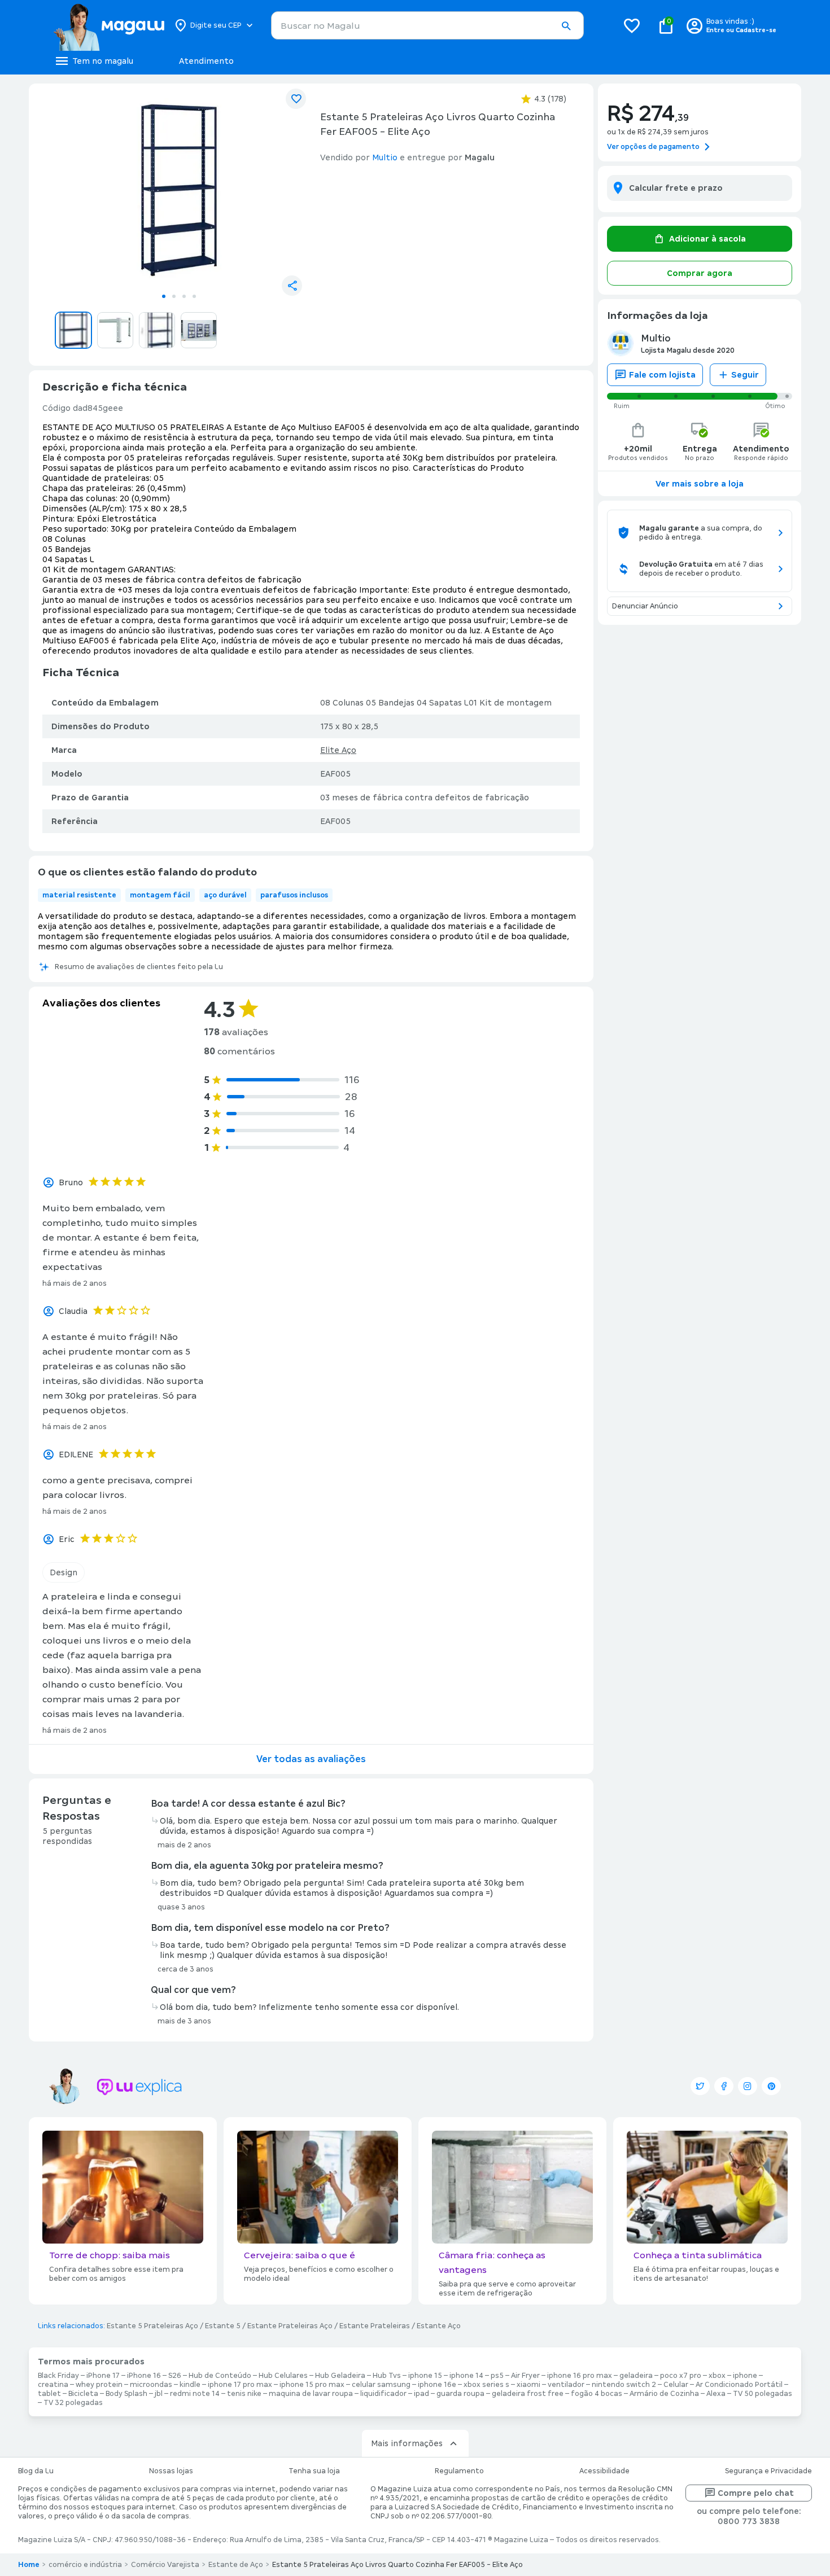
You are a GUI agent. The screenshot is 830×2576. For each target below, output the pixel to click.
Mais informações (407, 2443)
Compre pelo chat (756, 2493)
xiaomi (528, 2385)
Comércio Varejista (165, 2565)
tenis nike (244, 2394)
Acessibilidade (604, 2471)
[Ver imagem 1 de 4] (179, 190)
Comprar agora (700, 273)
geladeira (636, 2376)
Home (29, 2565)
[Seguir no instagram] (748, 2086)
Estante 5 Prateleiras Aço (152, 2326)
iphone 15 (425, 2376)
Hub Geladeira (340, 2376)
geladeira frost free (528, 2394)
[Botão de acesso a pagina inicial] (109, 25)
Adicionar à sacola (707, 239)
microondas (151, 2385)
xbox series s (486, 2385)
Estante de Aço (236, 2565)
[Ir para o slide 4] (194, 296)
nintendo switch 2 (624, 2385)
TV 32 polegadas (73, 2403)
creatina (53, 2385)
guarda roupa (460, 2394)
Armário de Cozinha (664, 2394)
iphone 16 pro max (580, 2376)
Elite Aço (338, 750)
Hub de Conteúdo (220, 2376)
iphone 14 (466, 2376)
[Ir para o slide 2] (174, 296)
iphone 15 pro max (312, 2385)
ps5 (497, 2376)
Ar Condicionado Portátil (739, 2385)
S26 (175, 2376)
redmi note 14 (195, 2394)
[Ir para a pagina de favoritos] (632, 25)
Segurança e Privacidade (768, 2471)
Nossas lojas (171, 2471)
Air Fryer (525, 2376)
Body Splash (126, 2394)
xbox (717, 2376)
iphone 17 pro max (240, 2385)
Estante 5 (223, 2326)
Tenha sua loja (314, 2471)
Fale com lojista (662, 375)
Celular (676, 2385)
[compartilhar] (292, 286)
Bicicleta (83, 2394)
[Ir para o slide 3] (184, 296)
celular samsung (381, 2385)
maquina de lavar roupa (311, 2394)
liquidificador (383, 2394)
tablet (49, 2394)
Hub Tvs (387, 2376)
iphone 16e (437, 2385)
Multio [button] (385, 157)
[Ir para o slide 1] (164, 296)
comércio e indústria (85, 2565)
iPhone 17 (103, 2376)
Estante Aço (439, 2326)
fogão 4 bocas (597, 2394)
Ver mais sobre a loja (700, 484)
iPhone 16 (144, 2376)
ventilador (566, 2385)
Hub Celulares (283, 2376)
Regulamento (459, 2471)
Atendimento (206, 61)
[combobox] (427, 25)
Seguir (745, 375)
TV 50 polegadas (763, 2394)
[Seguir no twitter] (700, 2086)
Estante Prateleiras (375, 2326)
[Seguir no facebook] (724, 2086)
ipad (421, 2394)
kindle (190, 2385)
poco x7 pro (681, 2376)
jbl (159, 2394)
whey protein (99, 2385)
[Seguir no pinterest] (771, 2086)
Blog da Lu (36, 2471)
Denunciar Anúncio (645, 606)
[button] (566, 26)
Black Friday (58, 2376)
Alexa (716, 2394)
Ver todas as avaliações (311, 1759)
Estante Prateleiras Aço (290, 2326)
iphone (745, 2376)
